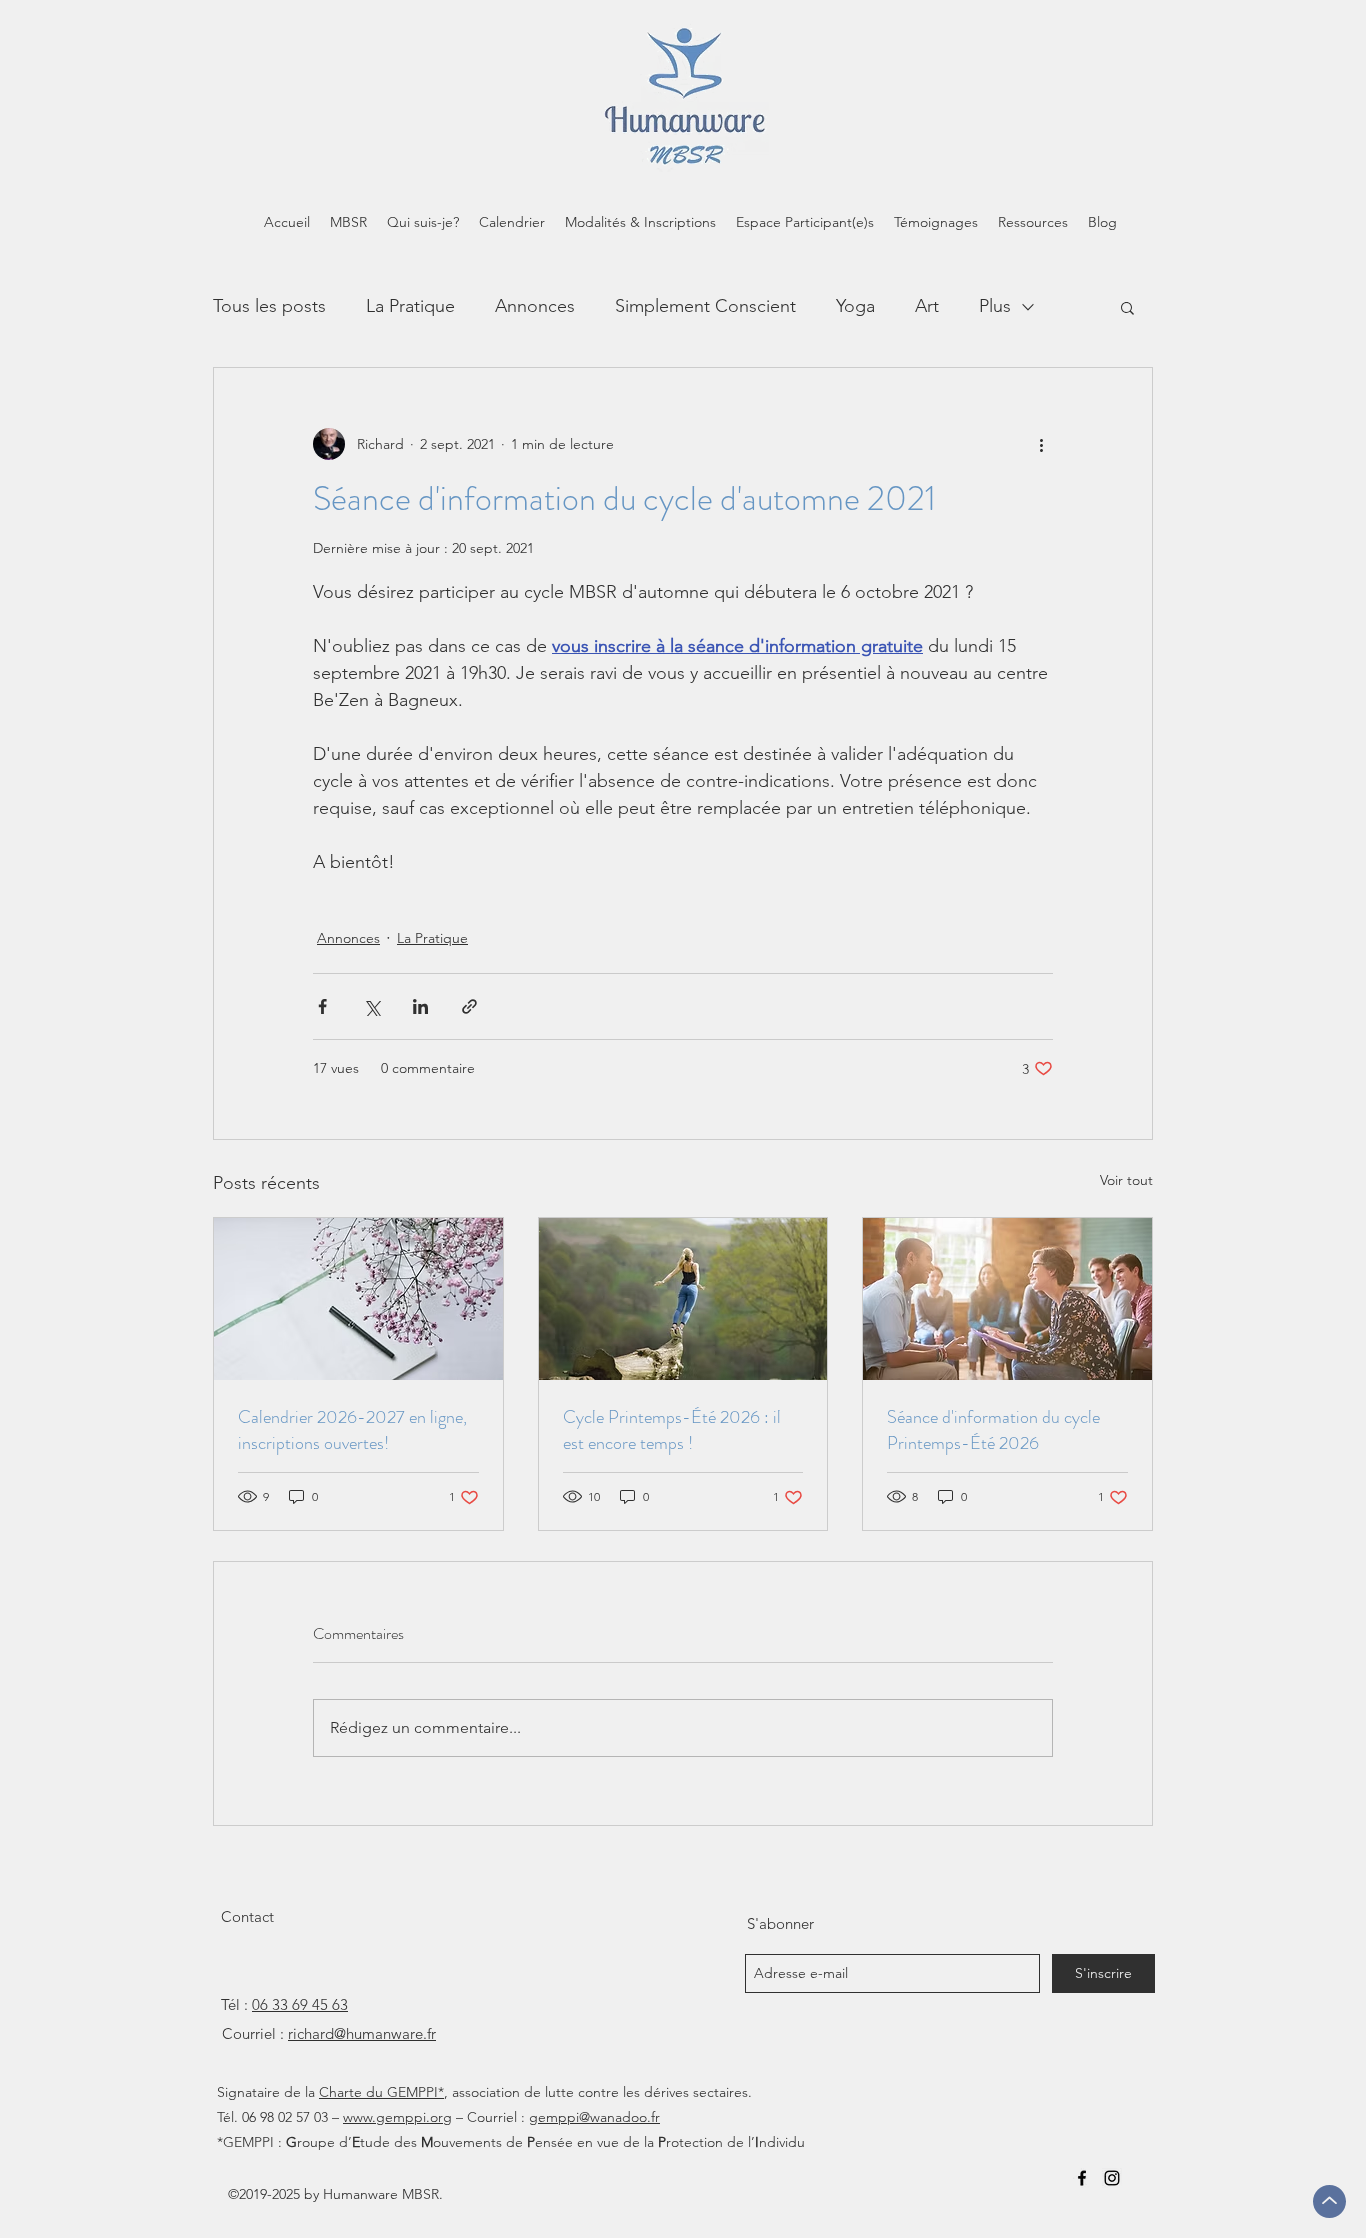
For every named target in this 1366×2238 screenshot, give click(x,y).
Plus (995, 306)
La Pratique (410, 306)
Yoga (855, 306)
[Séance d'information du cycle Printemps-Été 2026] (1007, 1299)
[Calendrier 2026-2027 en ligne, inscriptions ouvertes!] (358, 1299)
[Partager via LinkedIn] (420, 1006)
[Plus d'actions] (1041, 444)
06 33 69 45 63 (300, 2004)
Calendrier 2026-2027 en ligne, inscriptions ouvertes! (352, 1430)
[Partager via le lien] (469, 1006)
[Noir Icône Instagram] (1112, 2178)
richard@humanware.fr (362, 2033)
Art (927, 306)
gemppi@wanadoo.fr (594, 2117)
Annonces (535, 306)
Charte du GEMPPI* (381, 2092)
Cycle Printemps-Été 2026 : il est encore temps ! (672, 1430)
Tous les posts (269, 306)
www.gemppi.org (397, 2117)
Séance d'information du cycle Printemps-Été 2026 (993, 1430)
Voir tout (1126, 1180)
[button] (1127, 307)
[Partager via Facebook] (322, 1006)
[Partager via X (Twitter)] (371, 1006)
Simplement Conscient (705, 306)
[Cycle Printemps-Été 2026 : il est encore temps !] (683, 1299)
